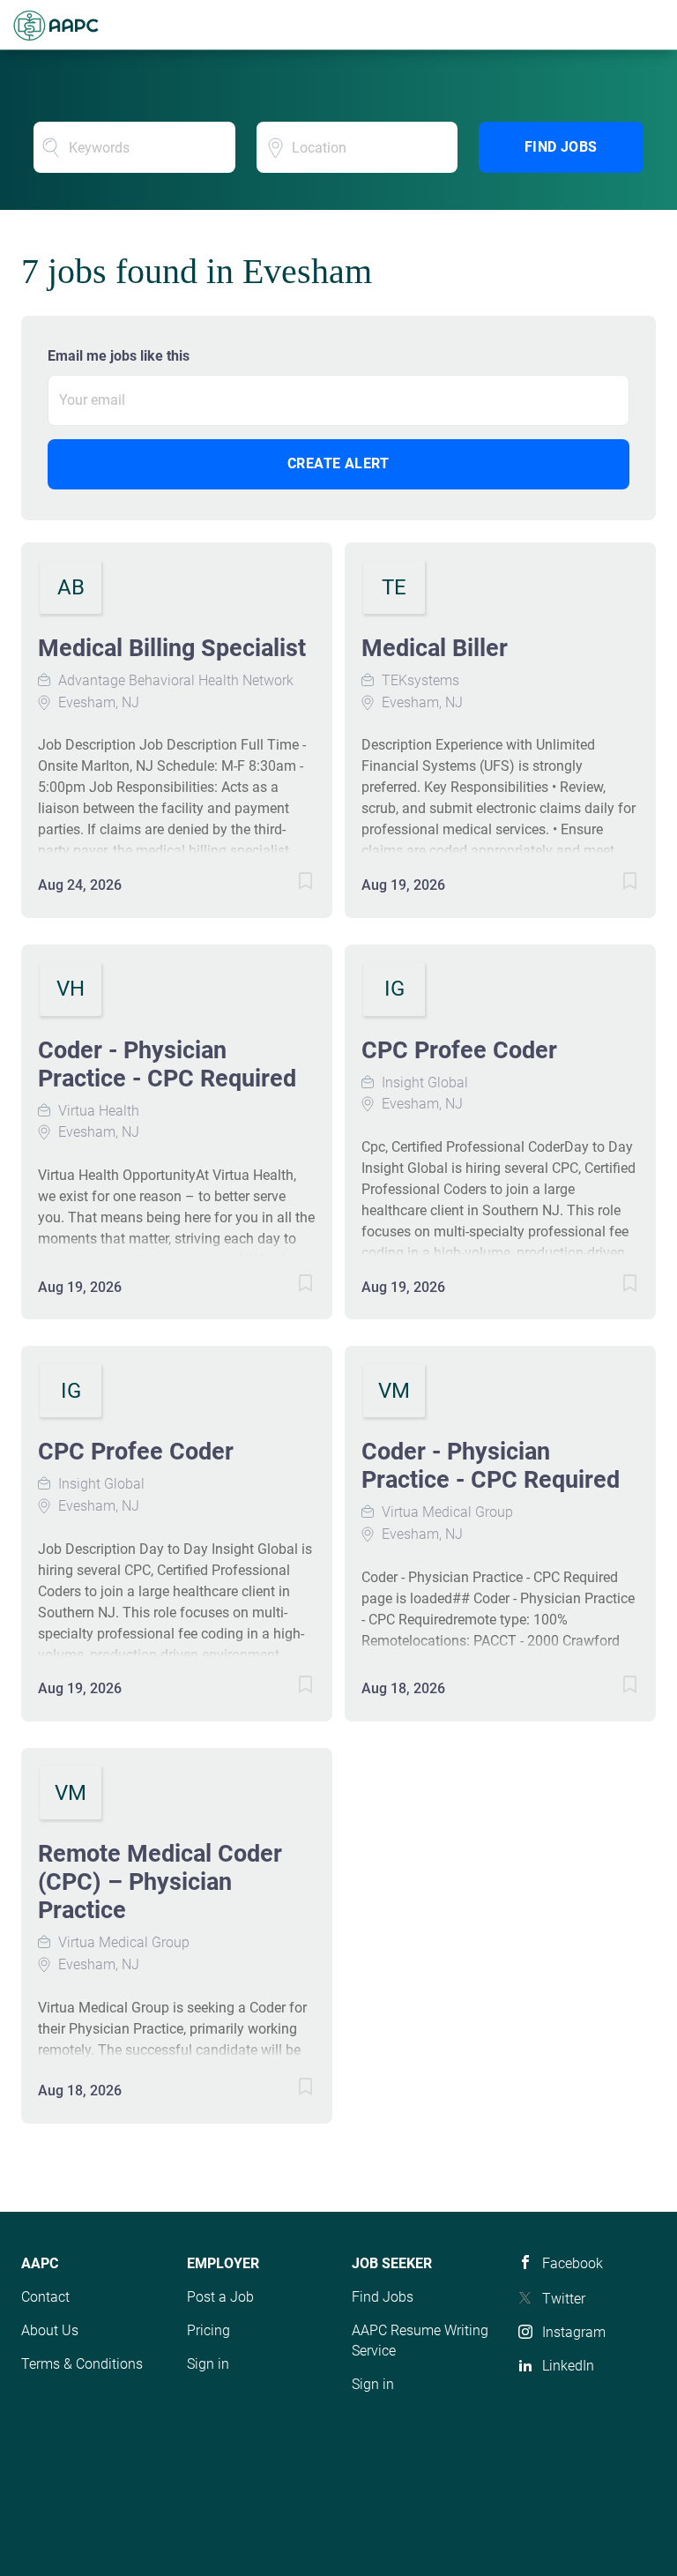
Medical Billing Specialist (172, 648)
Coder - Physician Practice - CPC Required (167, 1064)
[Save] (288, 884)
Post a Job (220, 2297)
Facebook (573, 2263)
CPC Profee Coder (459, 1050)
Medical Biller (435, 648)
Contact (45, 2297)
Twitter (564, 2299)
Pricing (208, 2330)
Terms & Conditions (82, 2364)
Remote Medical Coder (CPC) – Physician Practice (160, 1882)
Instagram (574, 2332)
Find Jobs (561, 147)
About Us (50, 2330)
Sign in (208, 2364)
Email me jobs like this (119, 356)
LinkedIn (568, 2366)
